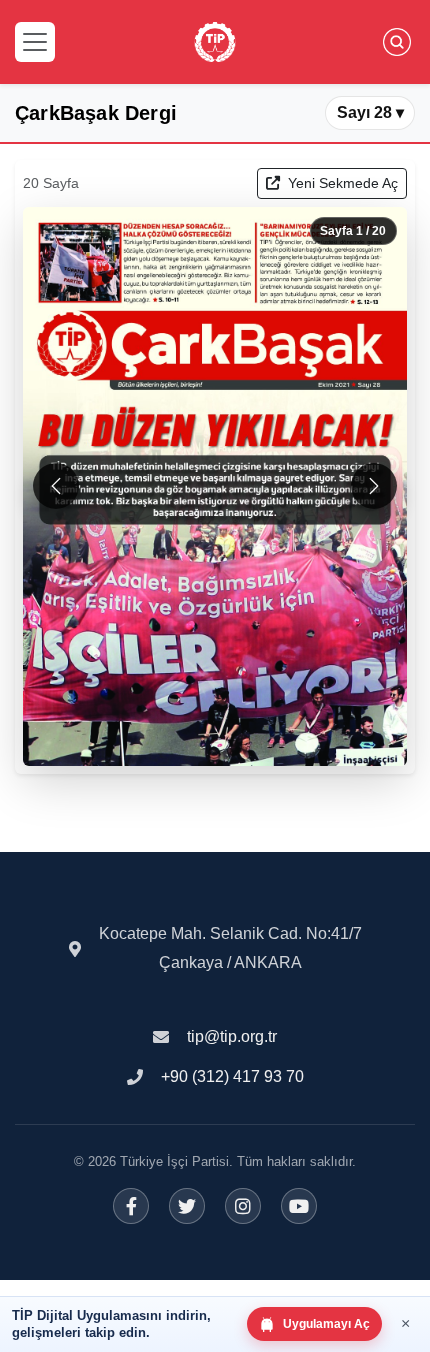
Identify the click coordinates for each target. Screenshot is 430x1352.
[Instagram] (243, 1206)
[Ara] (397, 42)
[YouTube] (299, 1206)
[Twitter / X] (187, 1206)
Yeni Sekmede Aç (341, 183)
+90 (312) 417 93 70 (232, 1076)
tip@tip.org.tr (232, 1036)
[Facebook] (131, 1206)
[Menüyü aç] (35, 42)
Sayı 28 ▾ (370, 112)
